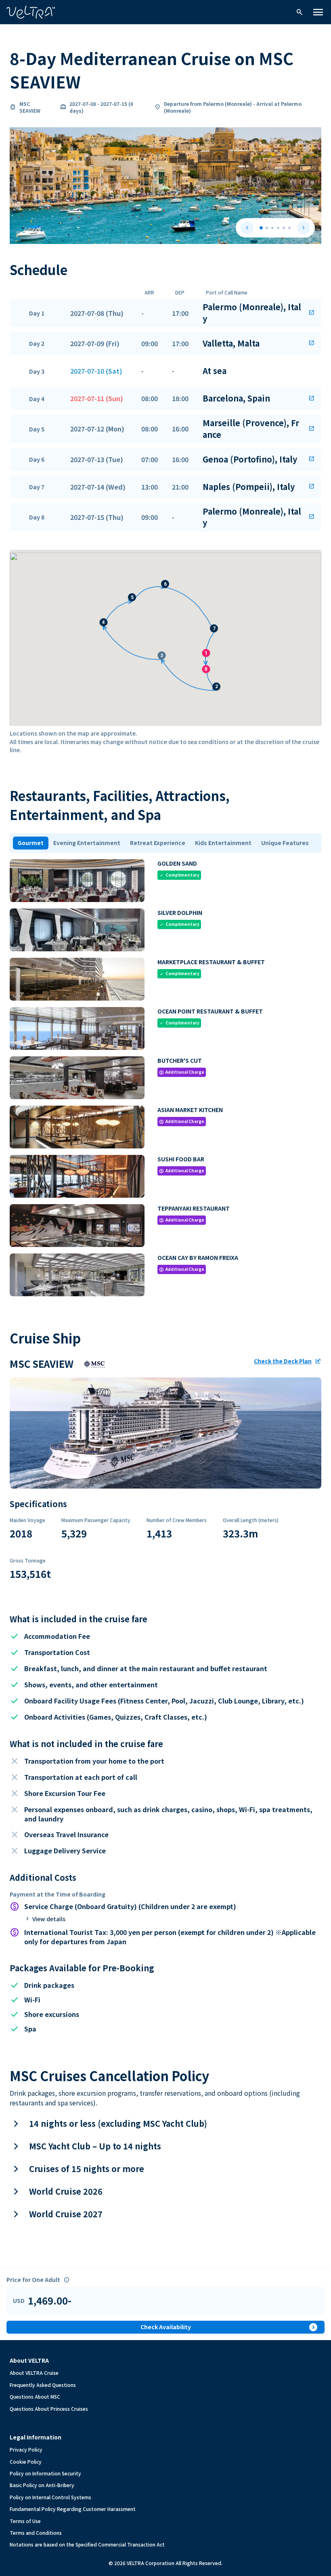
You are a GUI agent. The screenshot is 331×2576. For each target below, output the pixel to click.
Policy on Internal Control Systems (50, 2497)
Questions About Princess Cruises (49, 2409)
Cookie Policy (26, 2461)
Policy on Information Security (45, 2473)
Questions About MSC (35, 2396)
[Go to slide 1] (261, 228)
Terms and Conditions (36, 2533)
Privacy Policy (26, 2449)
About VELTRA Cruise (34, 2373)
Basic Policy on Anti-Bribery (42, 2485)
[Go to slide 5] (284, 228)
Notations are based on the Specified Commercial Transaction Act (87, 2544)
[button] (165, 313)
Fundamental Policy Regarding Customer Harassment (73, 2509)
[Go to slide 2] (267, 228)
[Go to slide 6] (289, 228)
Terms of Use (25, 2521)
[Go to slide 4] (278, 228)
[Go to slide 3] (272, 228)
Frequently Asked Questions (43, 2385)
